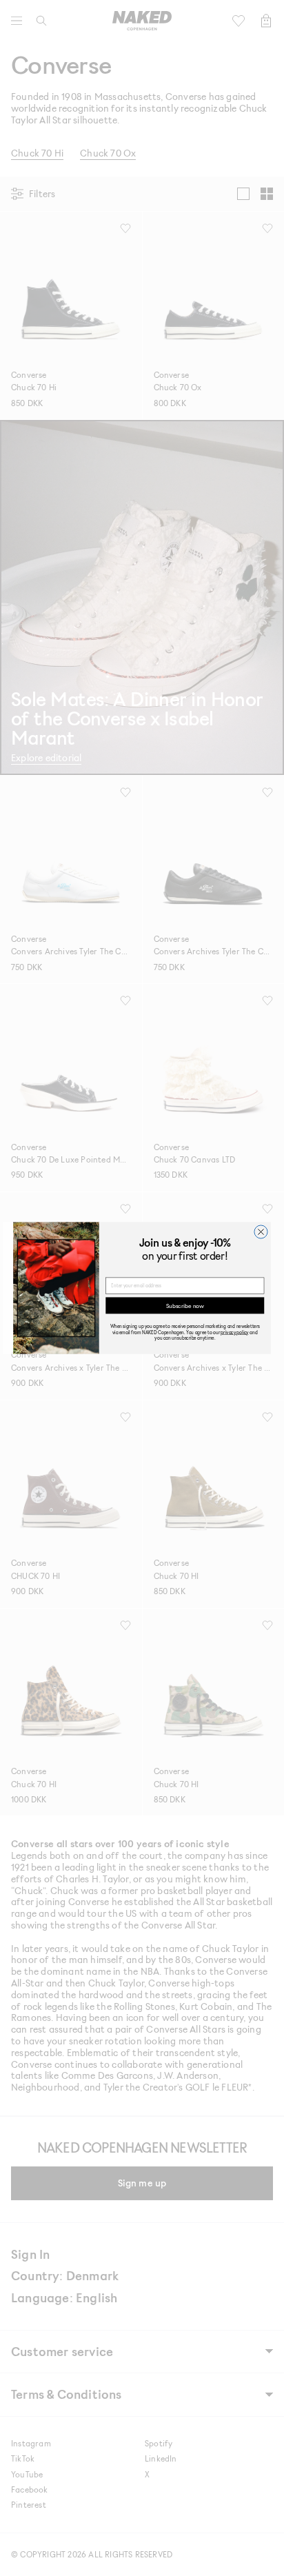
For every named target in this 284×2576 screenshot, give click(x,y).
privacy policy (234, 1332)
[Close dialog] (261, 1232)
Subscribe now (185, 1306)
